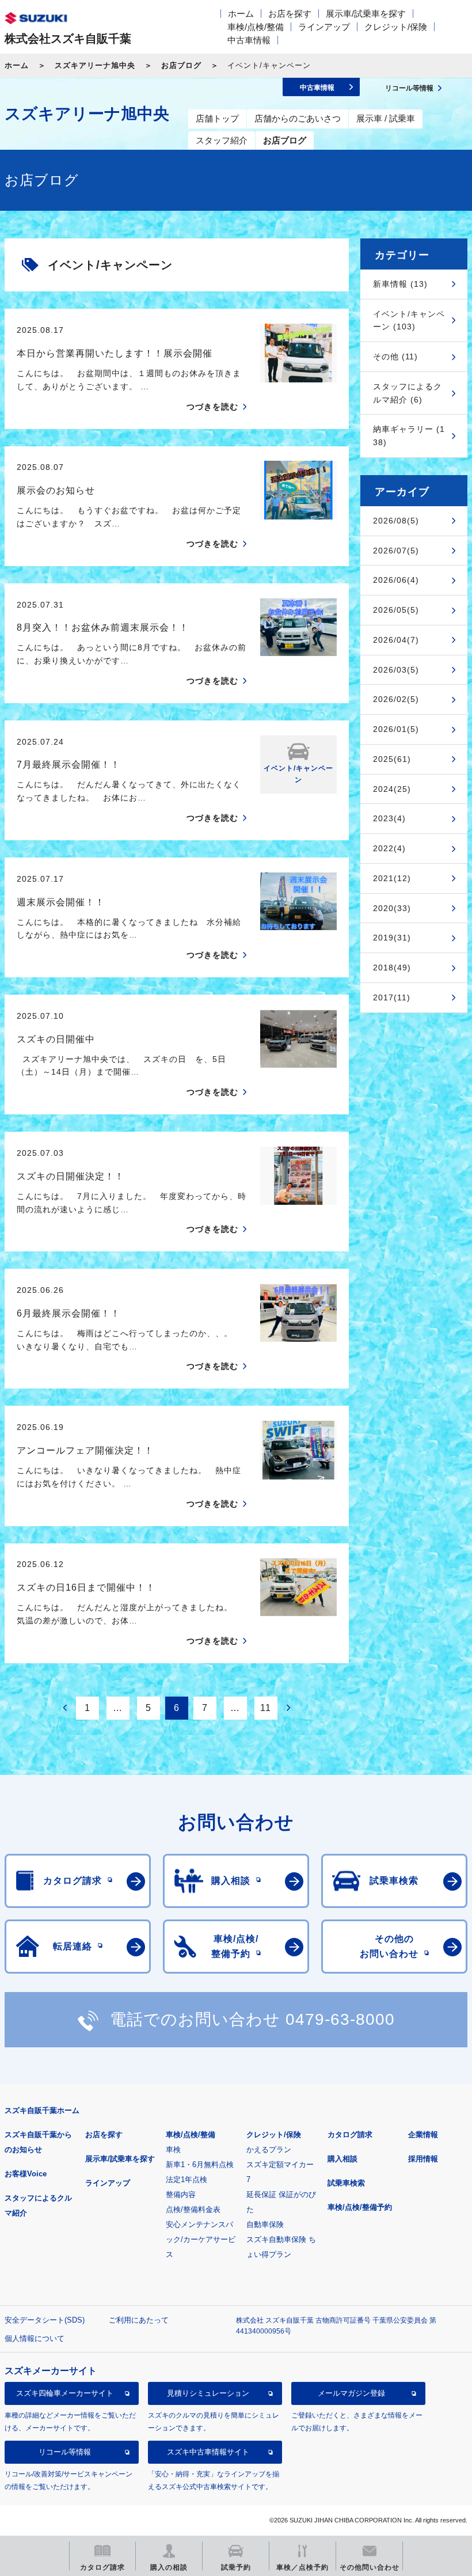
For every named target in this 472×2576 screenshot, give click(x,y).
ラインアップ (324, 27)
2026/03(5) (396, 670)
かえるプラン (269, 2150)
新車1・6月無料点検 (200, 2165)
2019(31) (392, 938)
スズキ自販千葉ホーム (42, 2110)
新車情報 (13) (400, 284)
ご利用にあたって (139, 2320)
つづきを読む (212, 407)
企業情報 (423, 2135)
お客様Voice (26, 2174)
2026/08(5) (396, 521)
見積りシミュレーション (208, 2393)
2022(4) (389, 848)
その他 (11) (395, 356)
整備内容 (181, 2194)
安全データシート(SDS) (45, 2320)
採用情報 (423, 2159)
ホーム (241, 14)
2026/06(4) (396, 580)
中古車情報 (249, 40)
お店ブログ (181, 65)
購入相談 (342, 2159)
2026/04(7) (396, 640)
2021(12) (392, 878)
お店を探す (290, 14)
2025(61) (392, 759)
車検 (173, 2150)
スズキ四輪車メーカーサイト (65, 2393)
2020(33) (392, 908)
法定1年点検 (186, 2179)
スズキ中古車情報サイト (208, 2452)
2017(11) (392, 997)
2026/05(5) (396, 610)
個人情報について (35, 2338)
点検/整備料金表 (193, 2209)
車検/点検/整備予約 (360, 2207)
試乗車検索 (346, 2183)
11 (266, 1708)
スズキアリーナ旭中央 (95, 65)
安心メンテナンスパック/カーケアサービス (201, 2239)
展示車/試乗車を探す (366, 14)
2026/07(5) (396, 551)
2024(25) (392, 789)
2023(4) (389, 818)
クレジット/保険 (396, 27)
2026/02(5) (396, 699)
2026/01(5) (396, 729)
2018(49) (392, 968)
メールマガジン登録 (351, 2393)
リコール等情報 (65, 2452)
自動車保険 (265, 2224)
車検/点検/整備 (256, 27)
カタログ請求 (350, 2135)
